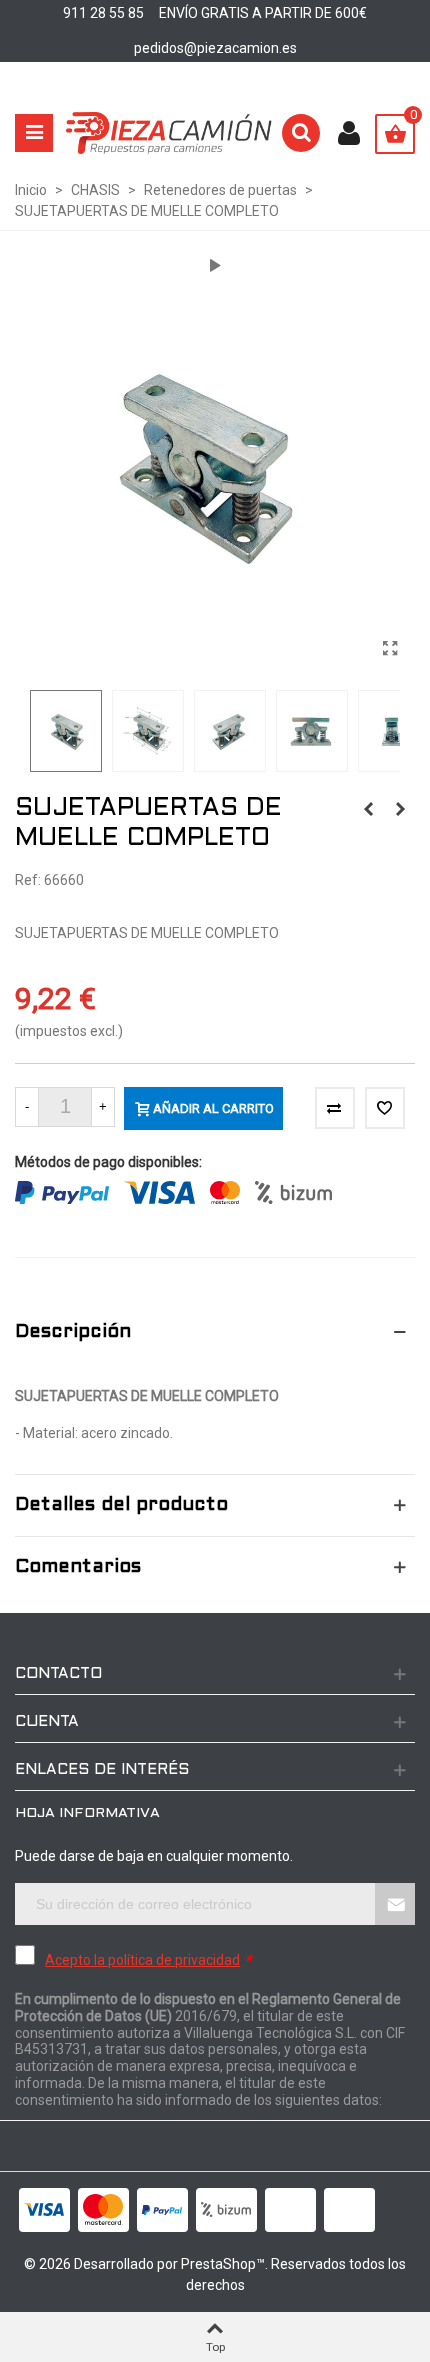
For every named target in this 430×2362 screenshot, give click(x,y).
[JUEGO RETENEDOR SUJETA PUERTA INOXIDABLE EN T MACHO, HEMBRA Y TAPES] (368, 809)
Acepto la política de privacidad (142, 1960)
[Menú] (34, 133)
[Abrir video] (215, 266)
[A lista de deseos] (385, 1108)
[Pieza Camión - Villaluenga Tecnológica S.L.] (169, 133)
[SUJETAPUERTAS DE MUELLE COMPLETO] (390, 649)
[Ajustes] (349, 133)
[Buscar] (301, 133)
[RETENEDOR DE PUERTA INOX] (400, 809)
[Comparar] (335, 1108)
